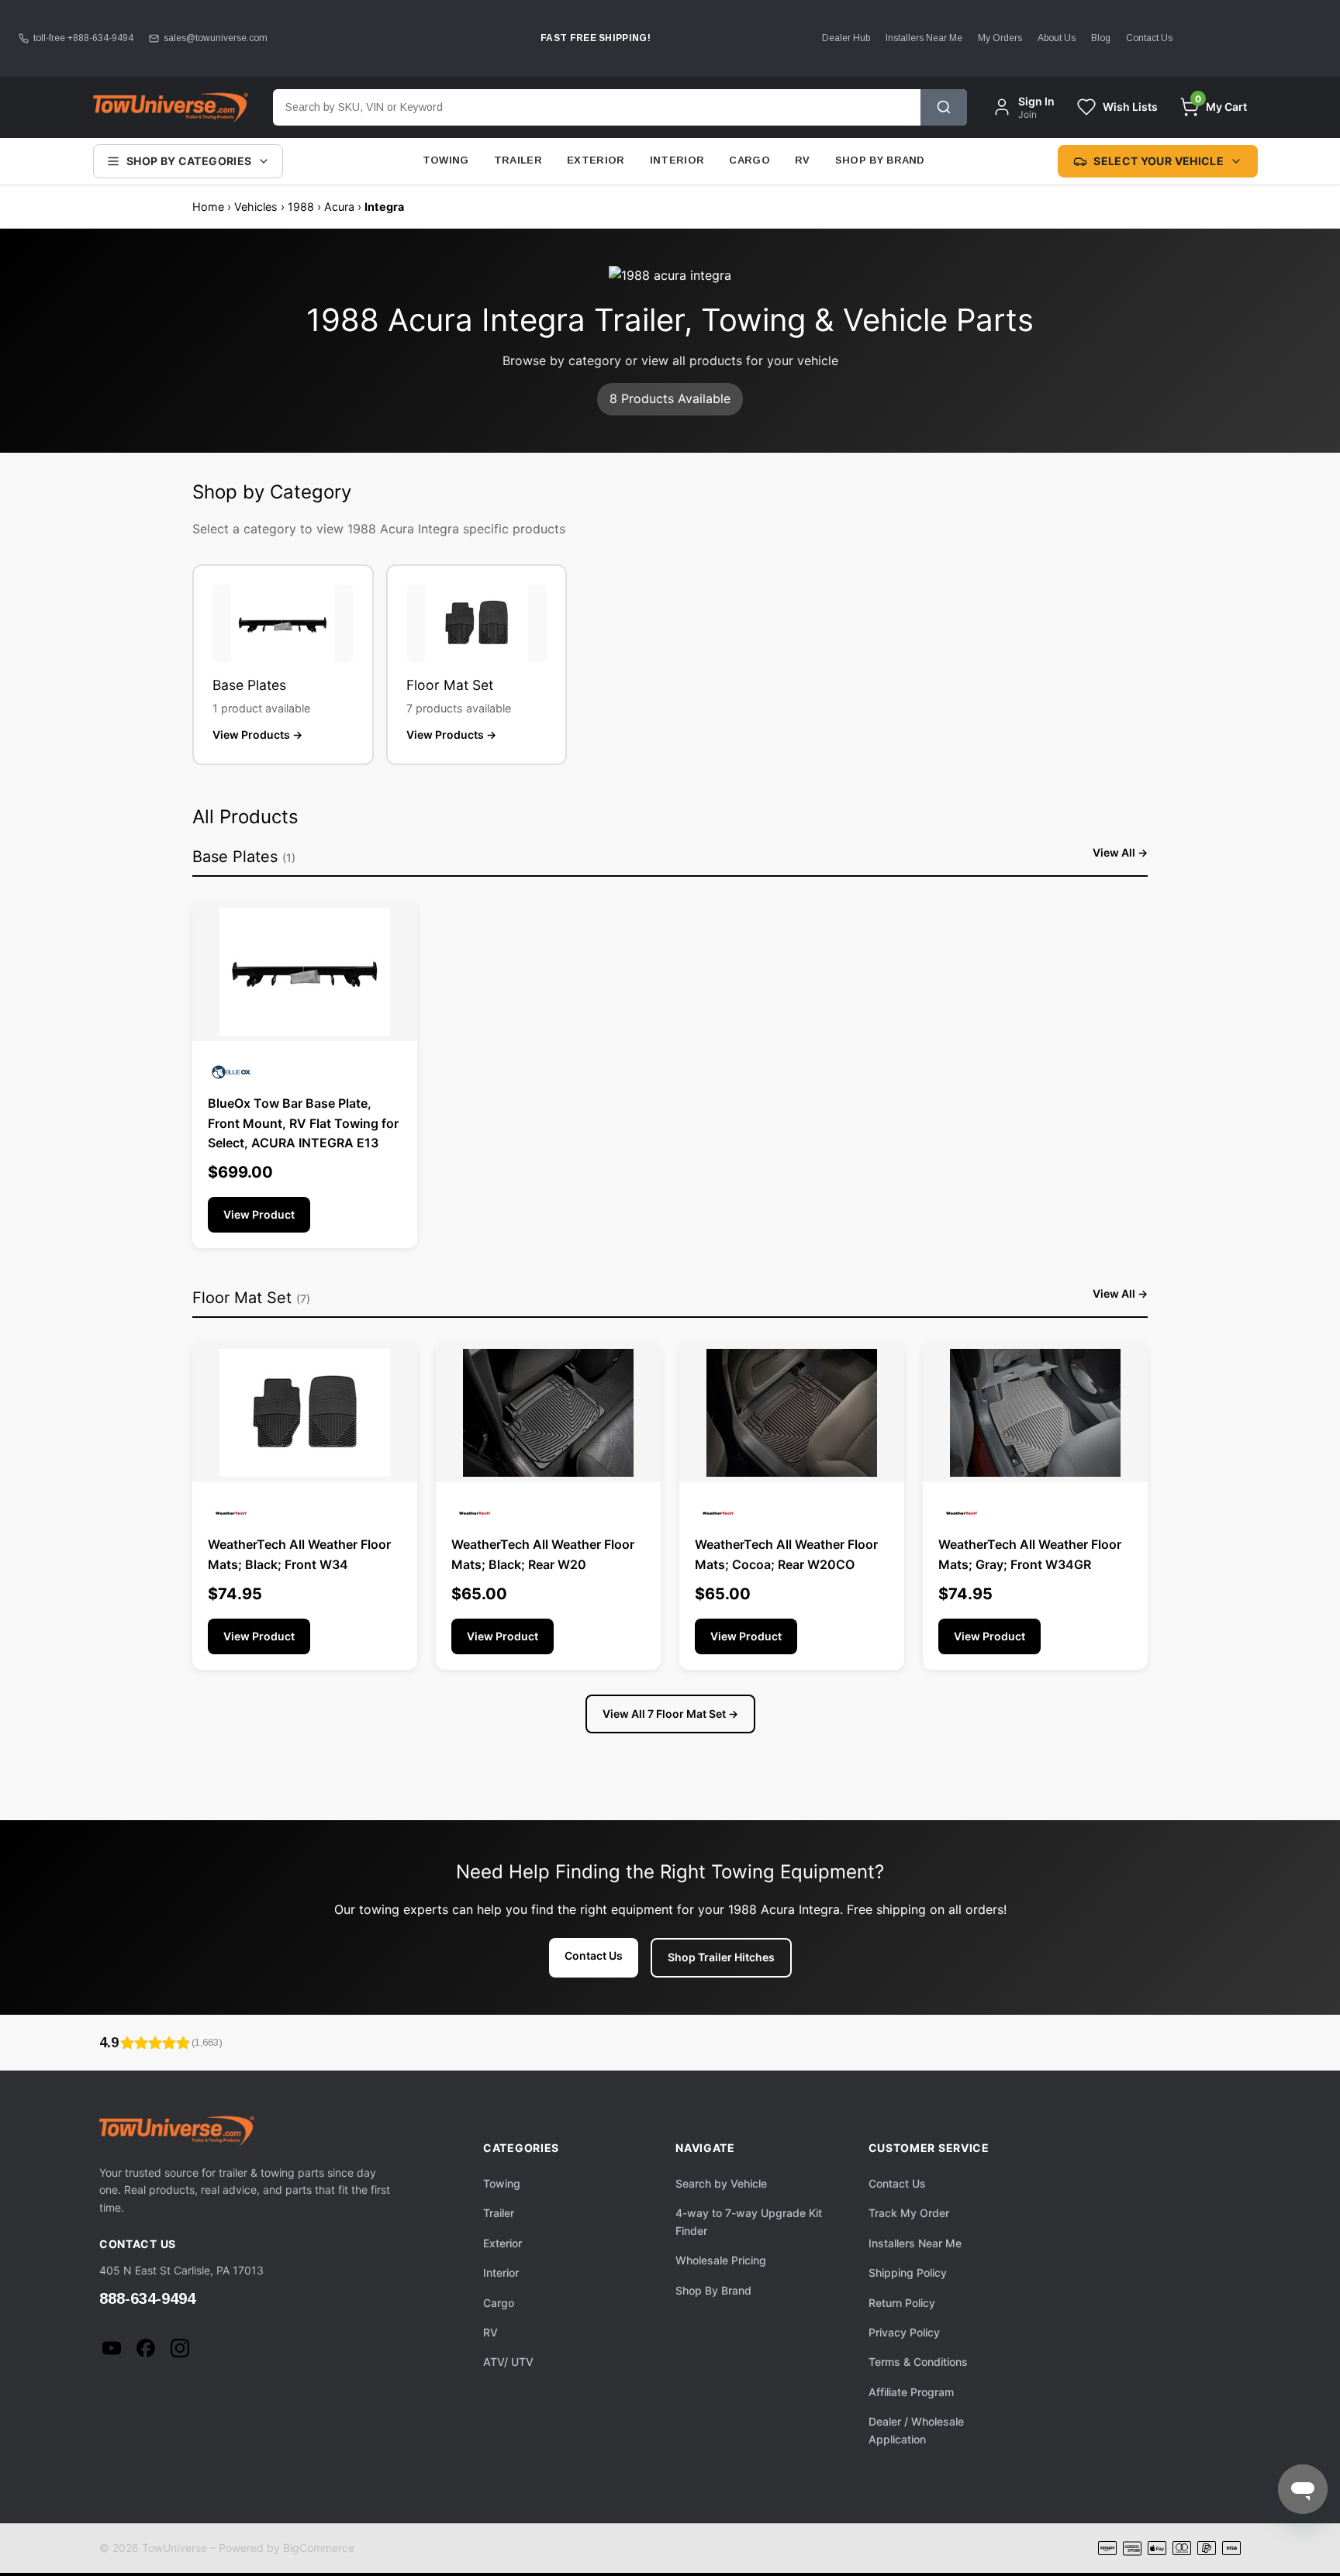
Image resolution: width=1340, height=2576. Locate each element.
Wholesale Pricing (721, 2260)
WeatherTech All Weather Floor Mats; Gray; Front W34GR (1030, 1554)
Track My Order (909, 2213)
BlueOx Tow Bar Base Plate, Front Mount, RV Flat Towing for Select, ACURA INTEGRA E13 (303, 1123)
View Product (259, 1214)
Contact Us (1149, 38)
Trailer (518, 160)
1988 (301, 207)
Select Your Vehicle (1159, 161)
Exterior (596, 160)
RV (803, 160)
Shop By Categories (189, 161)
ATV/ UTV (508, 2362)
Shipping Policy (908, 2273)
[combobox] (597, 107)
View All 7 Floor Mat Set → (670, 1714)
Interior (677, 160)
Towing (446, 160)
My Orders (1000, 38)
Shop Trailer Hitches (721, 1957)
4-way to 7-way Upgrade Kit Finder (749, 2221)
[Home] (171, 107)
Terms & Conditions (918, 2362)
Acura (339, 207)
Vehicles (256, 207)
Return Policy (902, 2303)
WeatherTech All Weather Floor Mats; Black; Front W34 (299, 1554)
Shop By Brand (880, 160)
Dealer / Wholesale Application (916, 2430)
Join (1027, 114)
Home (208, 207)
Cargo (749, 160)
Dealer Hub (846, 38)
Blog (1101, 38)
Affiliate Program (911, 2392)
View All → (1120, 852)
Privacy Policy (904, 2332)
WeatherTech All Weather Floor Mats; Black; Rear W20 (543, 1554)
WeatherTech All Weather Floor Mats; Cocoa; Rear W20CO (786, 1554)
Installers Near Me (924, 38)
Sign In (1036, 101)
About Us (1057, 38)
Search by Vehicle (721, 2183)
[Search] (944, 107)
